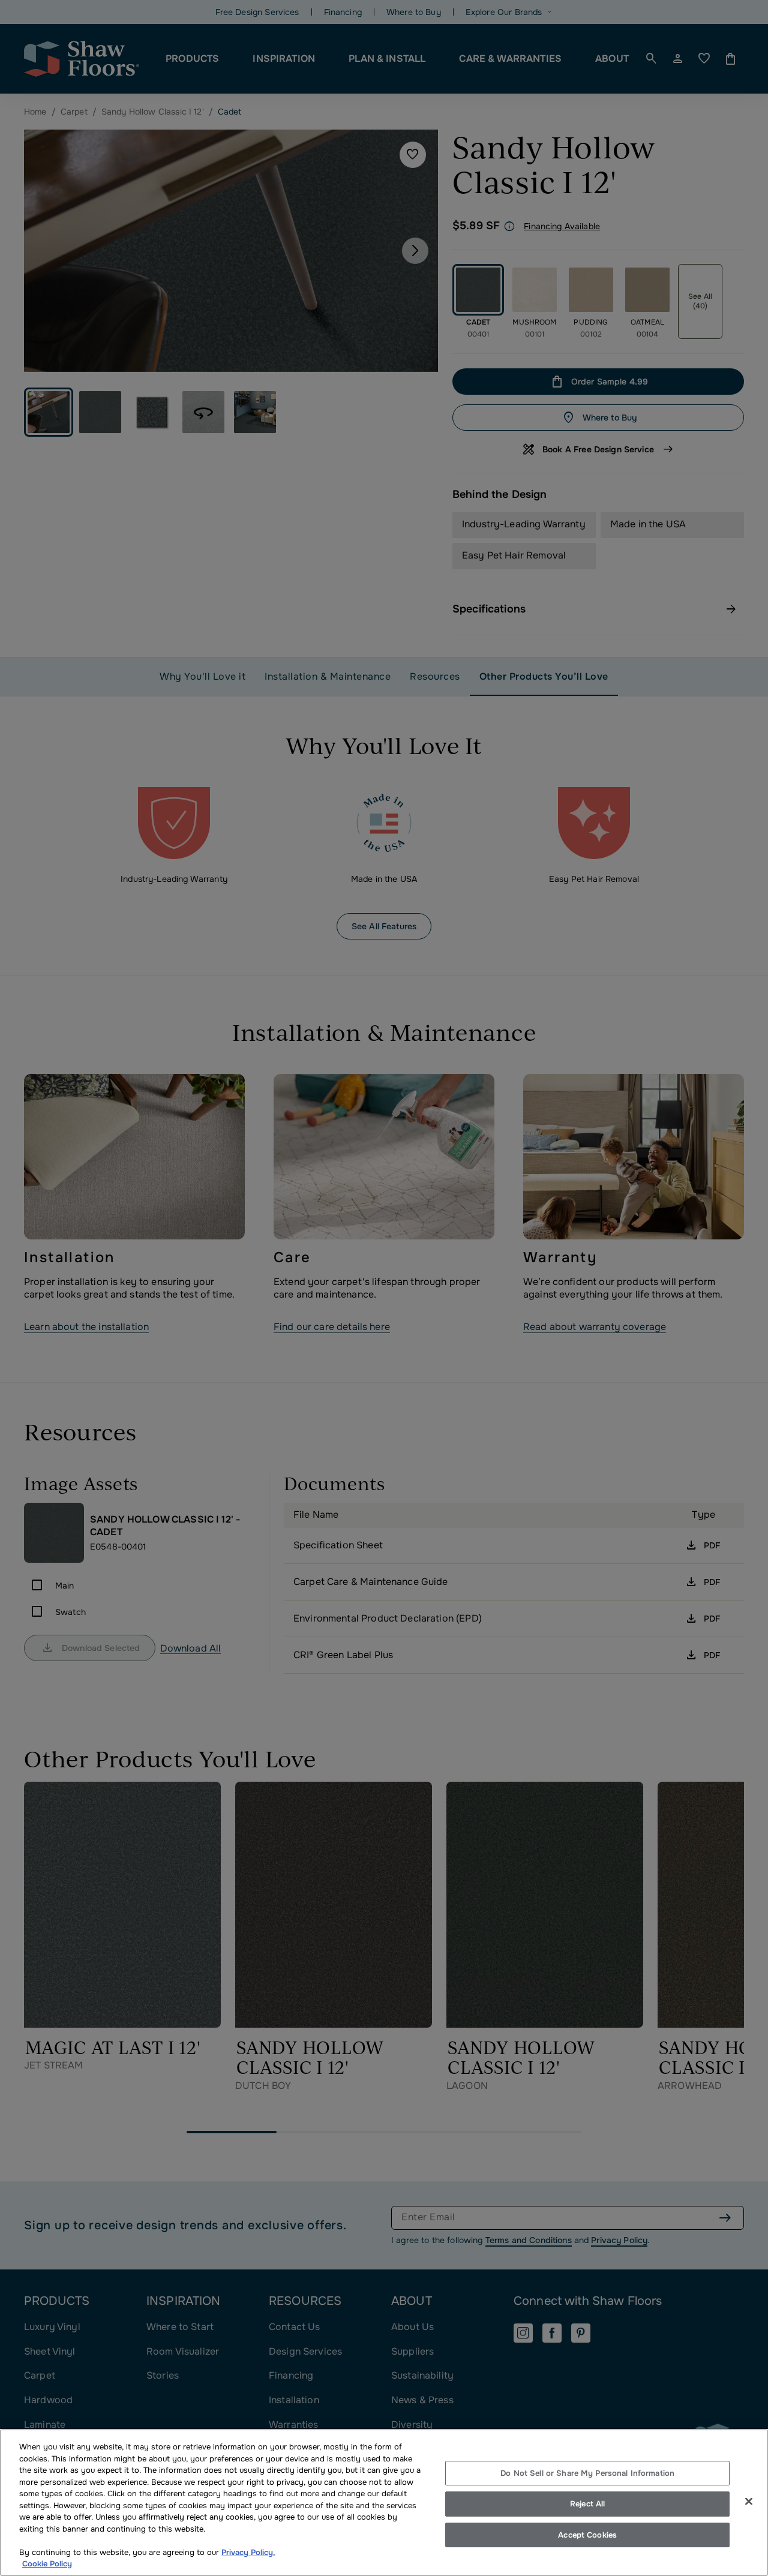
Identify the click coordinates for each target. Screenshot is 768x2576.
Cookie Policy (47, 2564)
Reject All (587, 2504)
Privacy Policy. (248, 2552)
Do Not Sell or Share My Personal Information (587, 2473)
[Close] (749, 2501)
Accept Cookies (587, 2535)
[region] (384, 2503)
